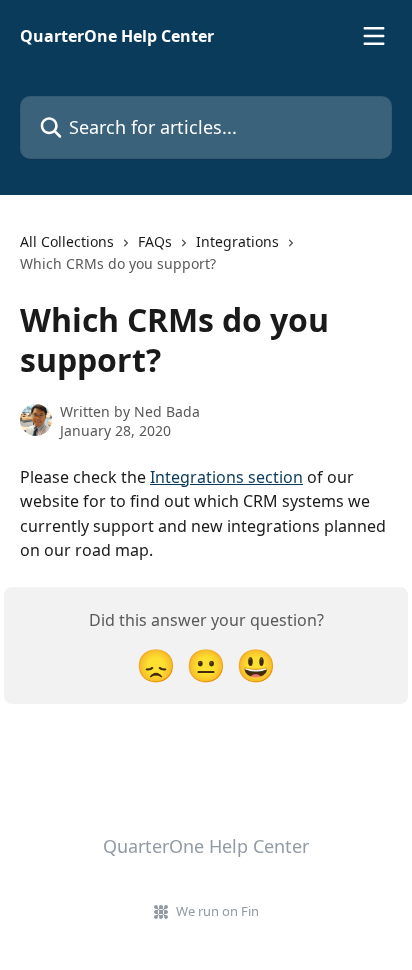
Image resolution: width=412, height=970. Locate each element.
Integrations (237, 241)
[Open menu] (374, 36)
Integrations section (226, 477)
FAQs (155, 241)
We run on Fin (217, 911)
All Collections (67, 241)
